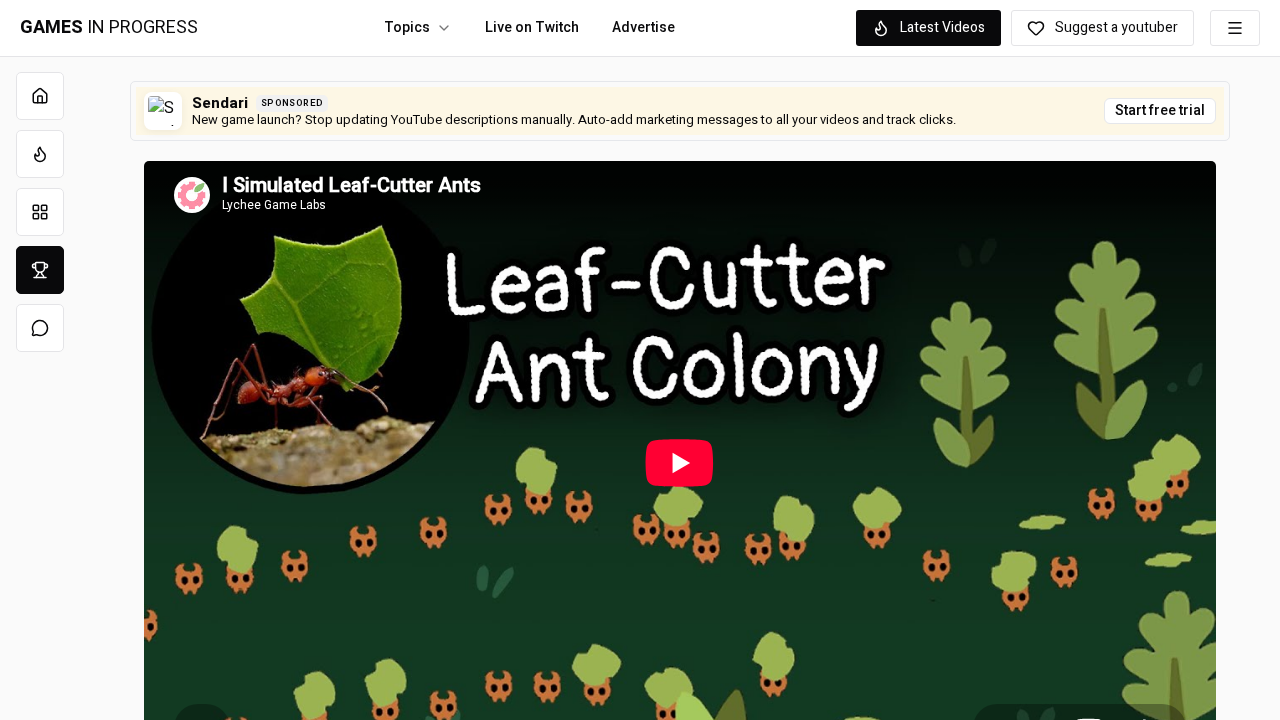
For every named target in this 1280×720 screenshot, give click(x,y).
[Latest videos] (40, 154)
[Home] (40, 96)
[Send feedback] (40, 328)
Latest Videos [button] (942, 27)
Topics (407, 27)
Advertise (643, 27)
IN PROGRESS (109, 28)
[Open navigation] (1235, 28)
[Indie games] (40, 212)
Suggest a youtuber (1116, 27)
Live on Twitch (532, 27)
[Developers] (40, 270)
